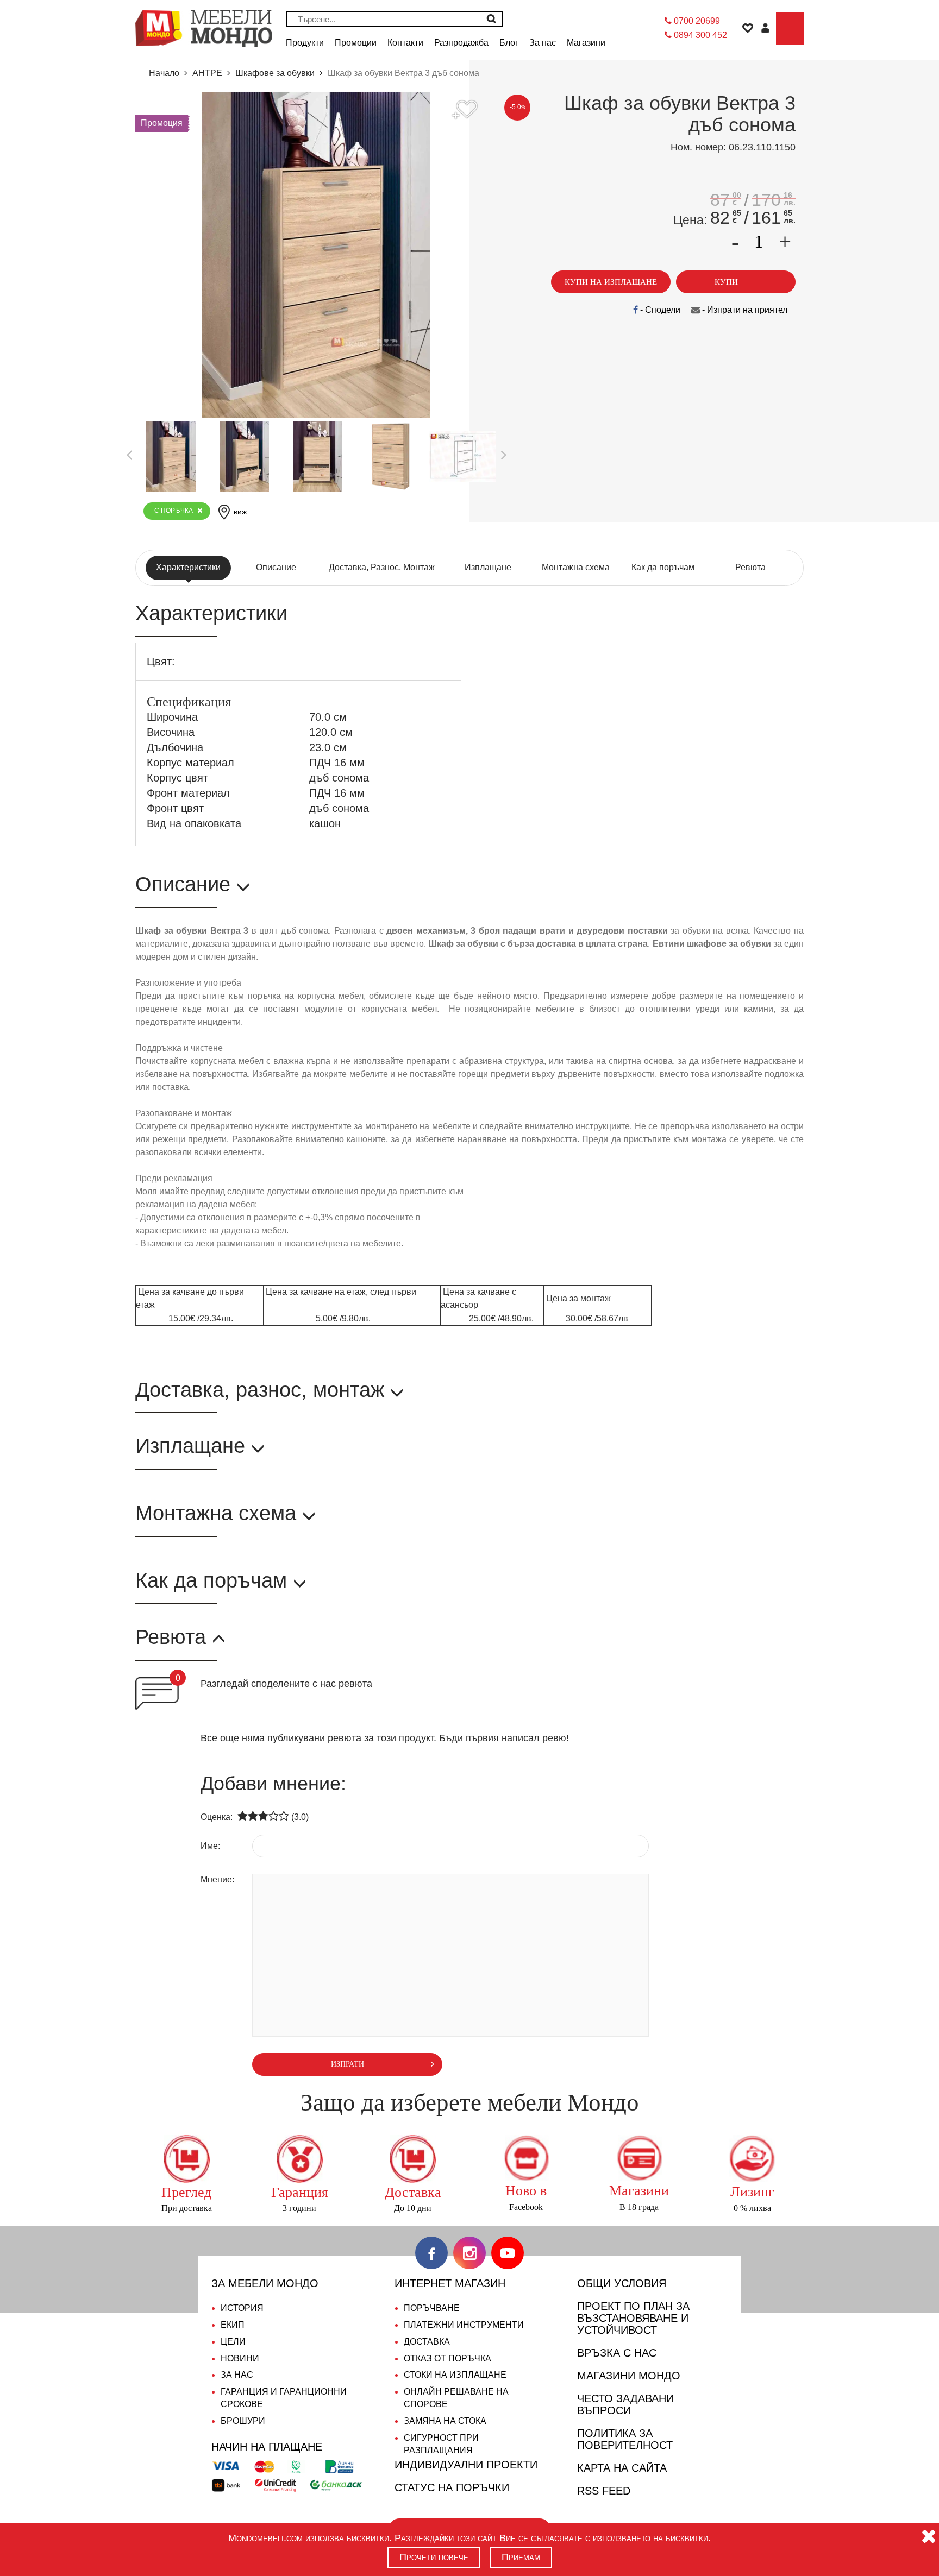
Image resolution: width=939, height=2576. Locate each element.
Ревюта (750, 567)
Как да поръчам (663, 567)
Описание (276, 567)
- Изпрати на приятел (744, 310)
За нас (237, 2375)
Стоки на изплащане (455, 2375)
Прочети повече (434, 2557)
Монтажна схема (576, 567)
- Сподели (659, 310)
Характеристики (188, 567)
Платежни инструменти (464, 2325)
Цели (233, 2342)
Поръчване (432, 2308)
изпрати (348, 2064)
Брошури (243, 2421)
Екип (233, 2325)
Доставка (427, 2342)
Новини (240, 2358)
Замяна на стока (445, 2421)
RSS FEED (604, 2491)
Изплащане (488, 567)
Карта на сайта (622, 2468)
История (242, 2308)
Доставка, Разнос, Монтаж (382, 567)
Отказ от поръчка (447, 2358)
